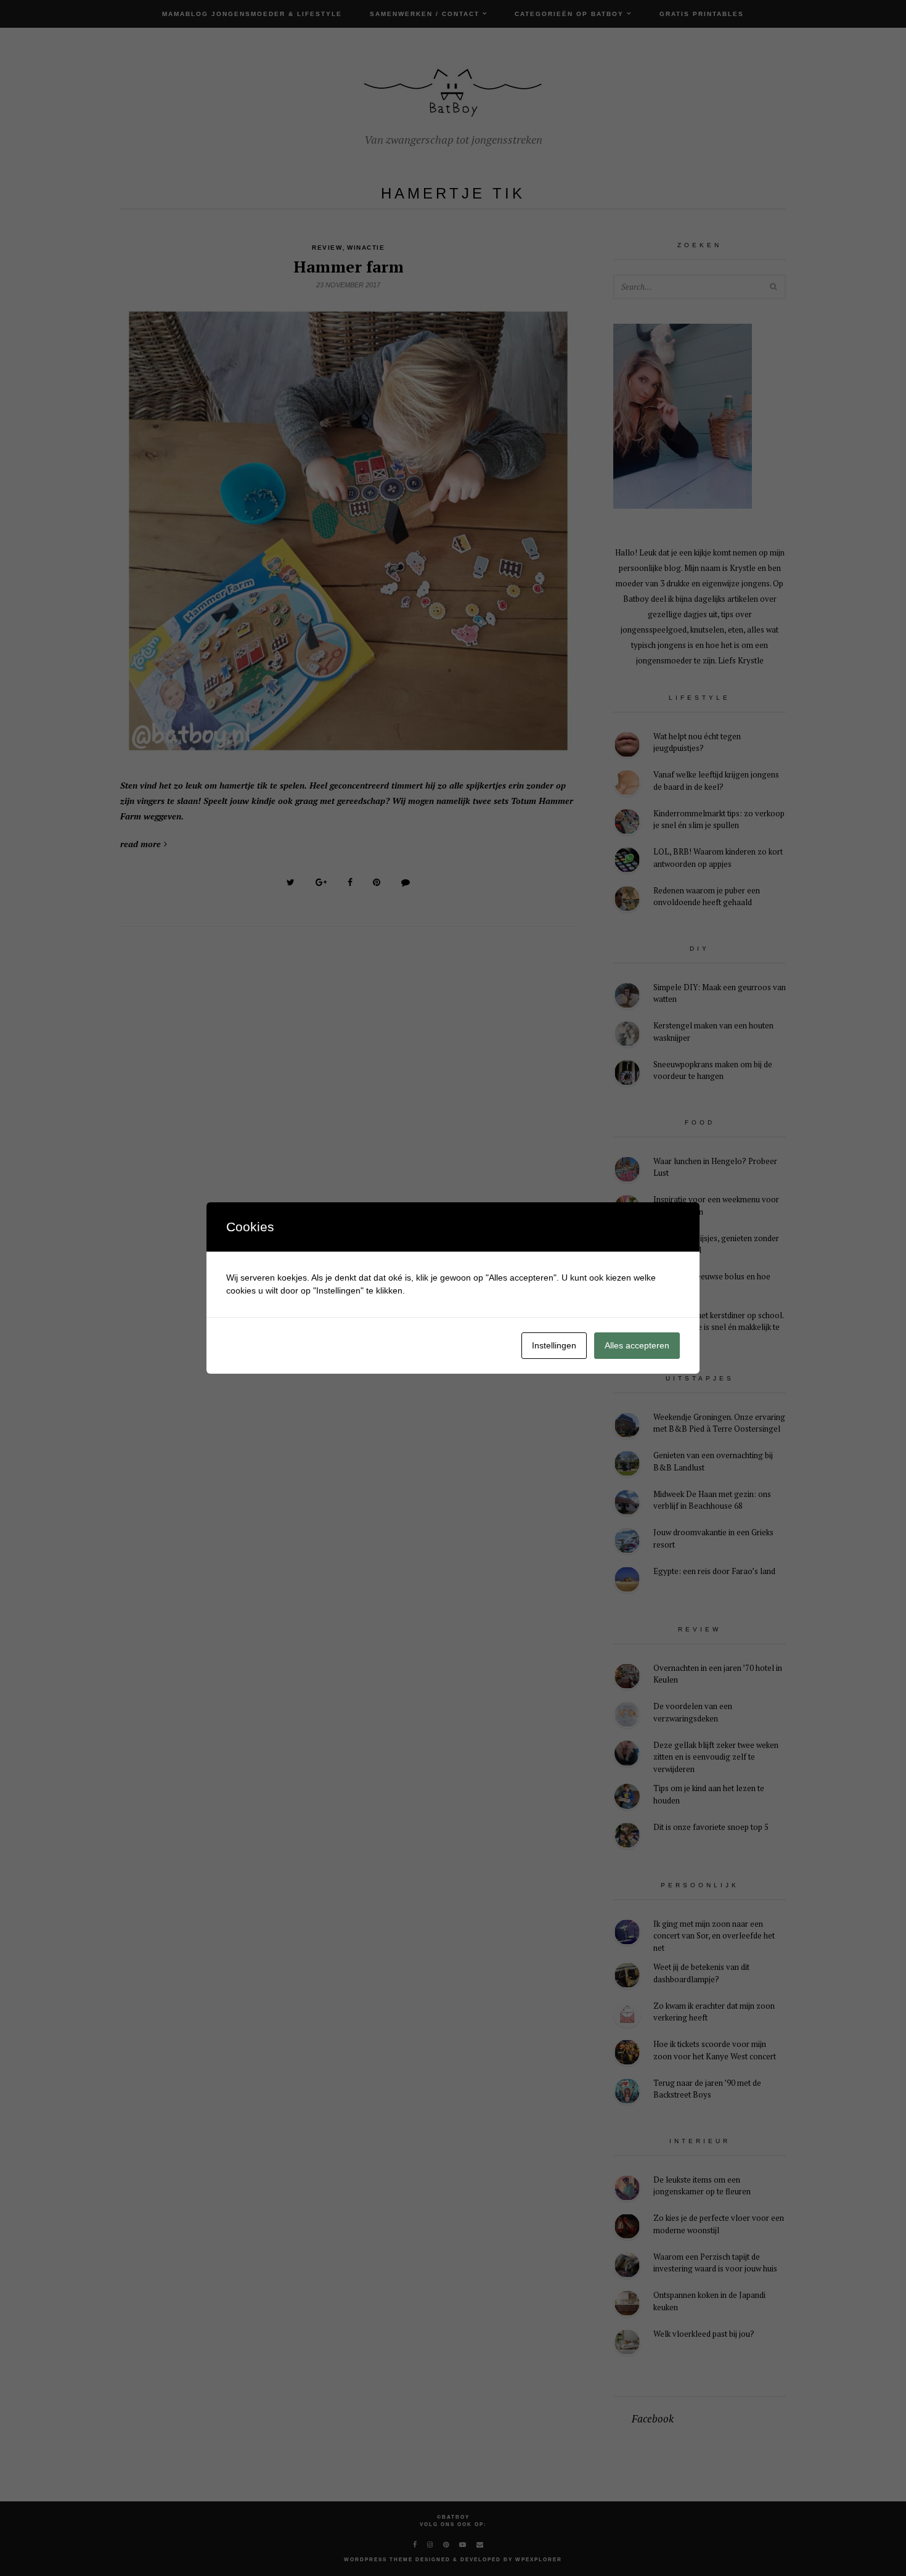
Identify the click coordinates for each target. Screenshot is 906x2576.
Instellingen (554, 1345)
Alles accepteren (637, 1345)
